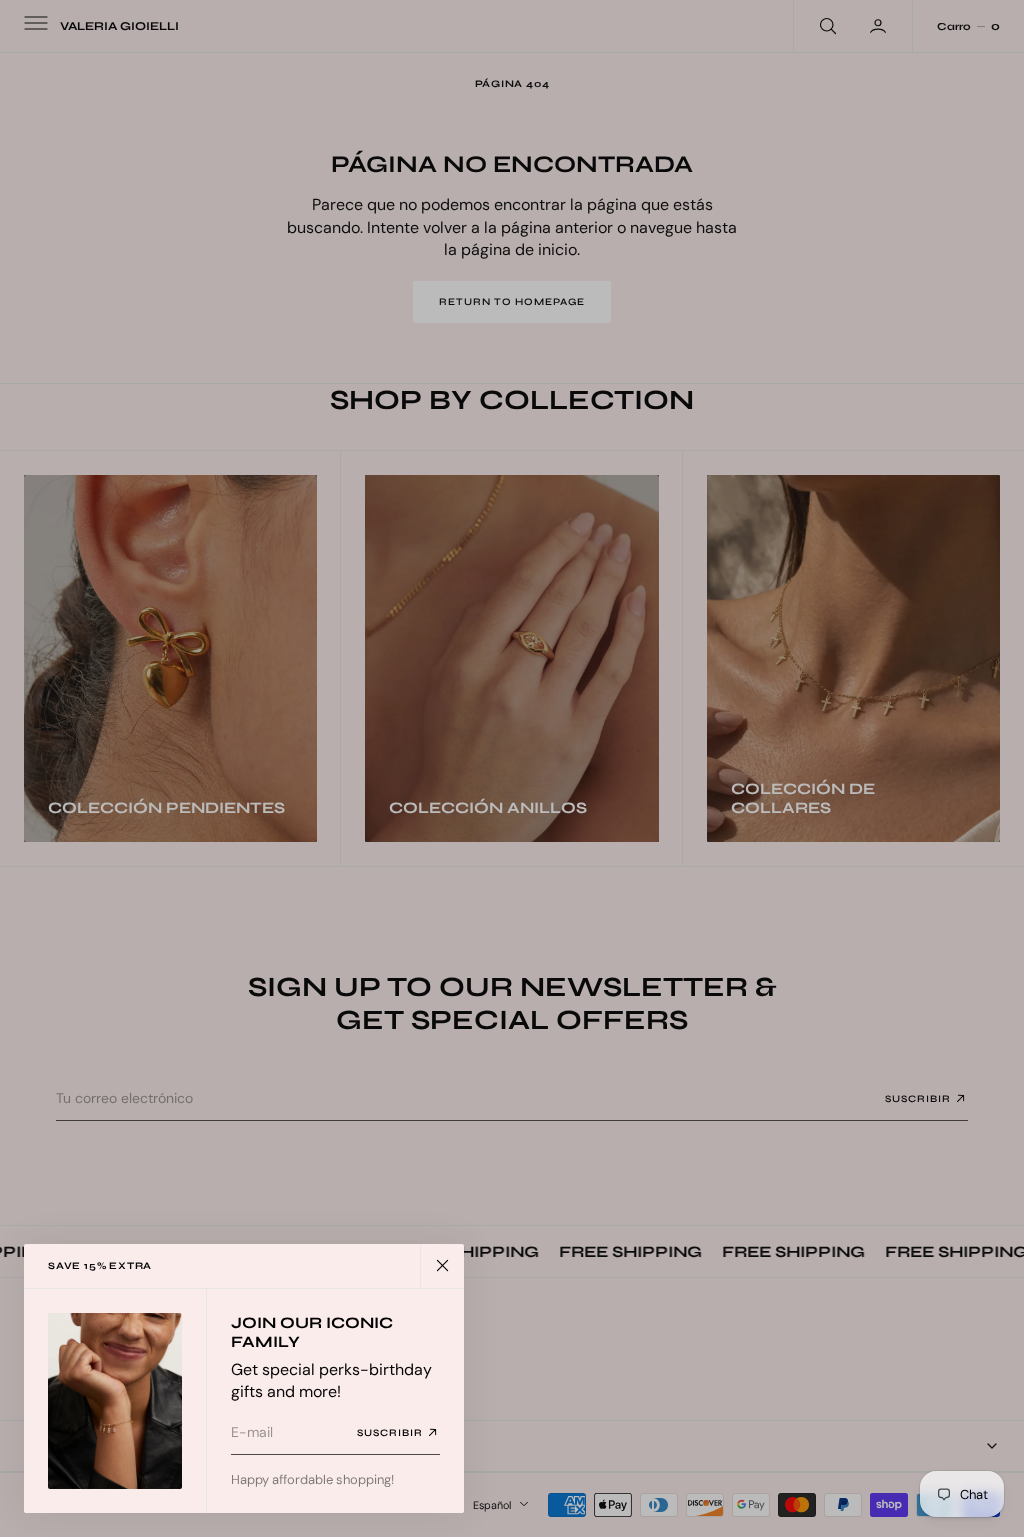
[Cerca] (442, 1266)
